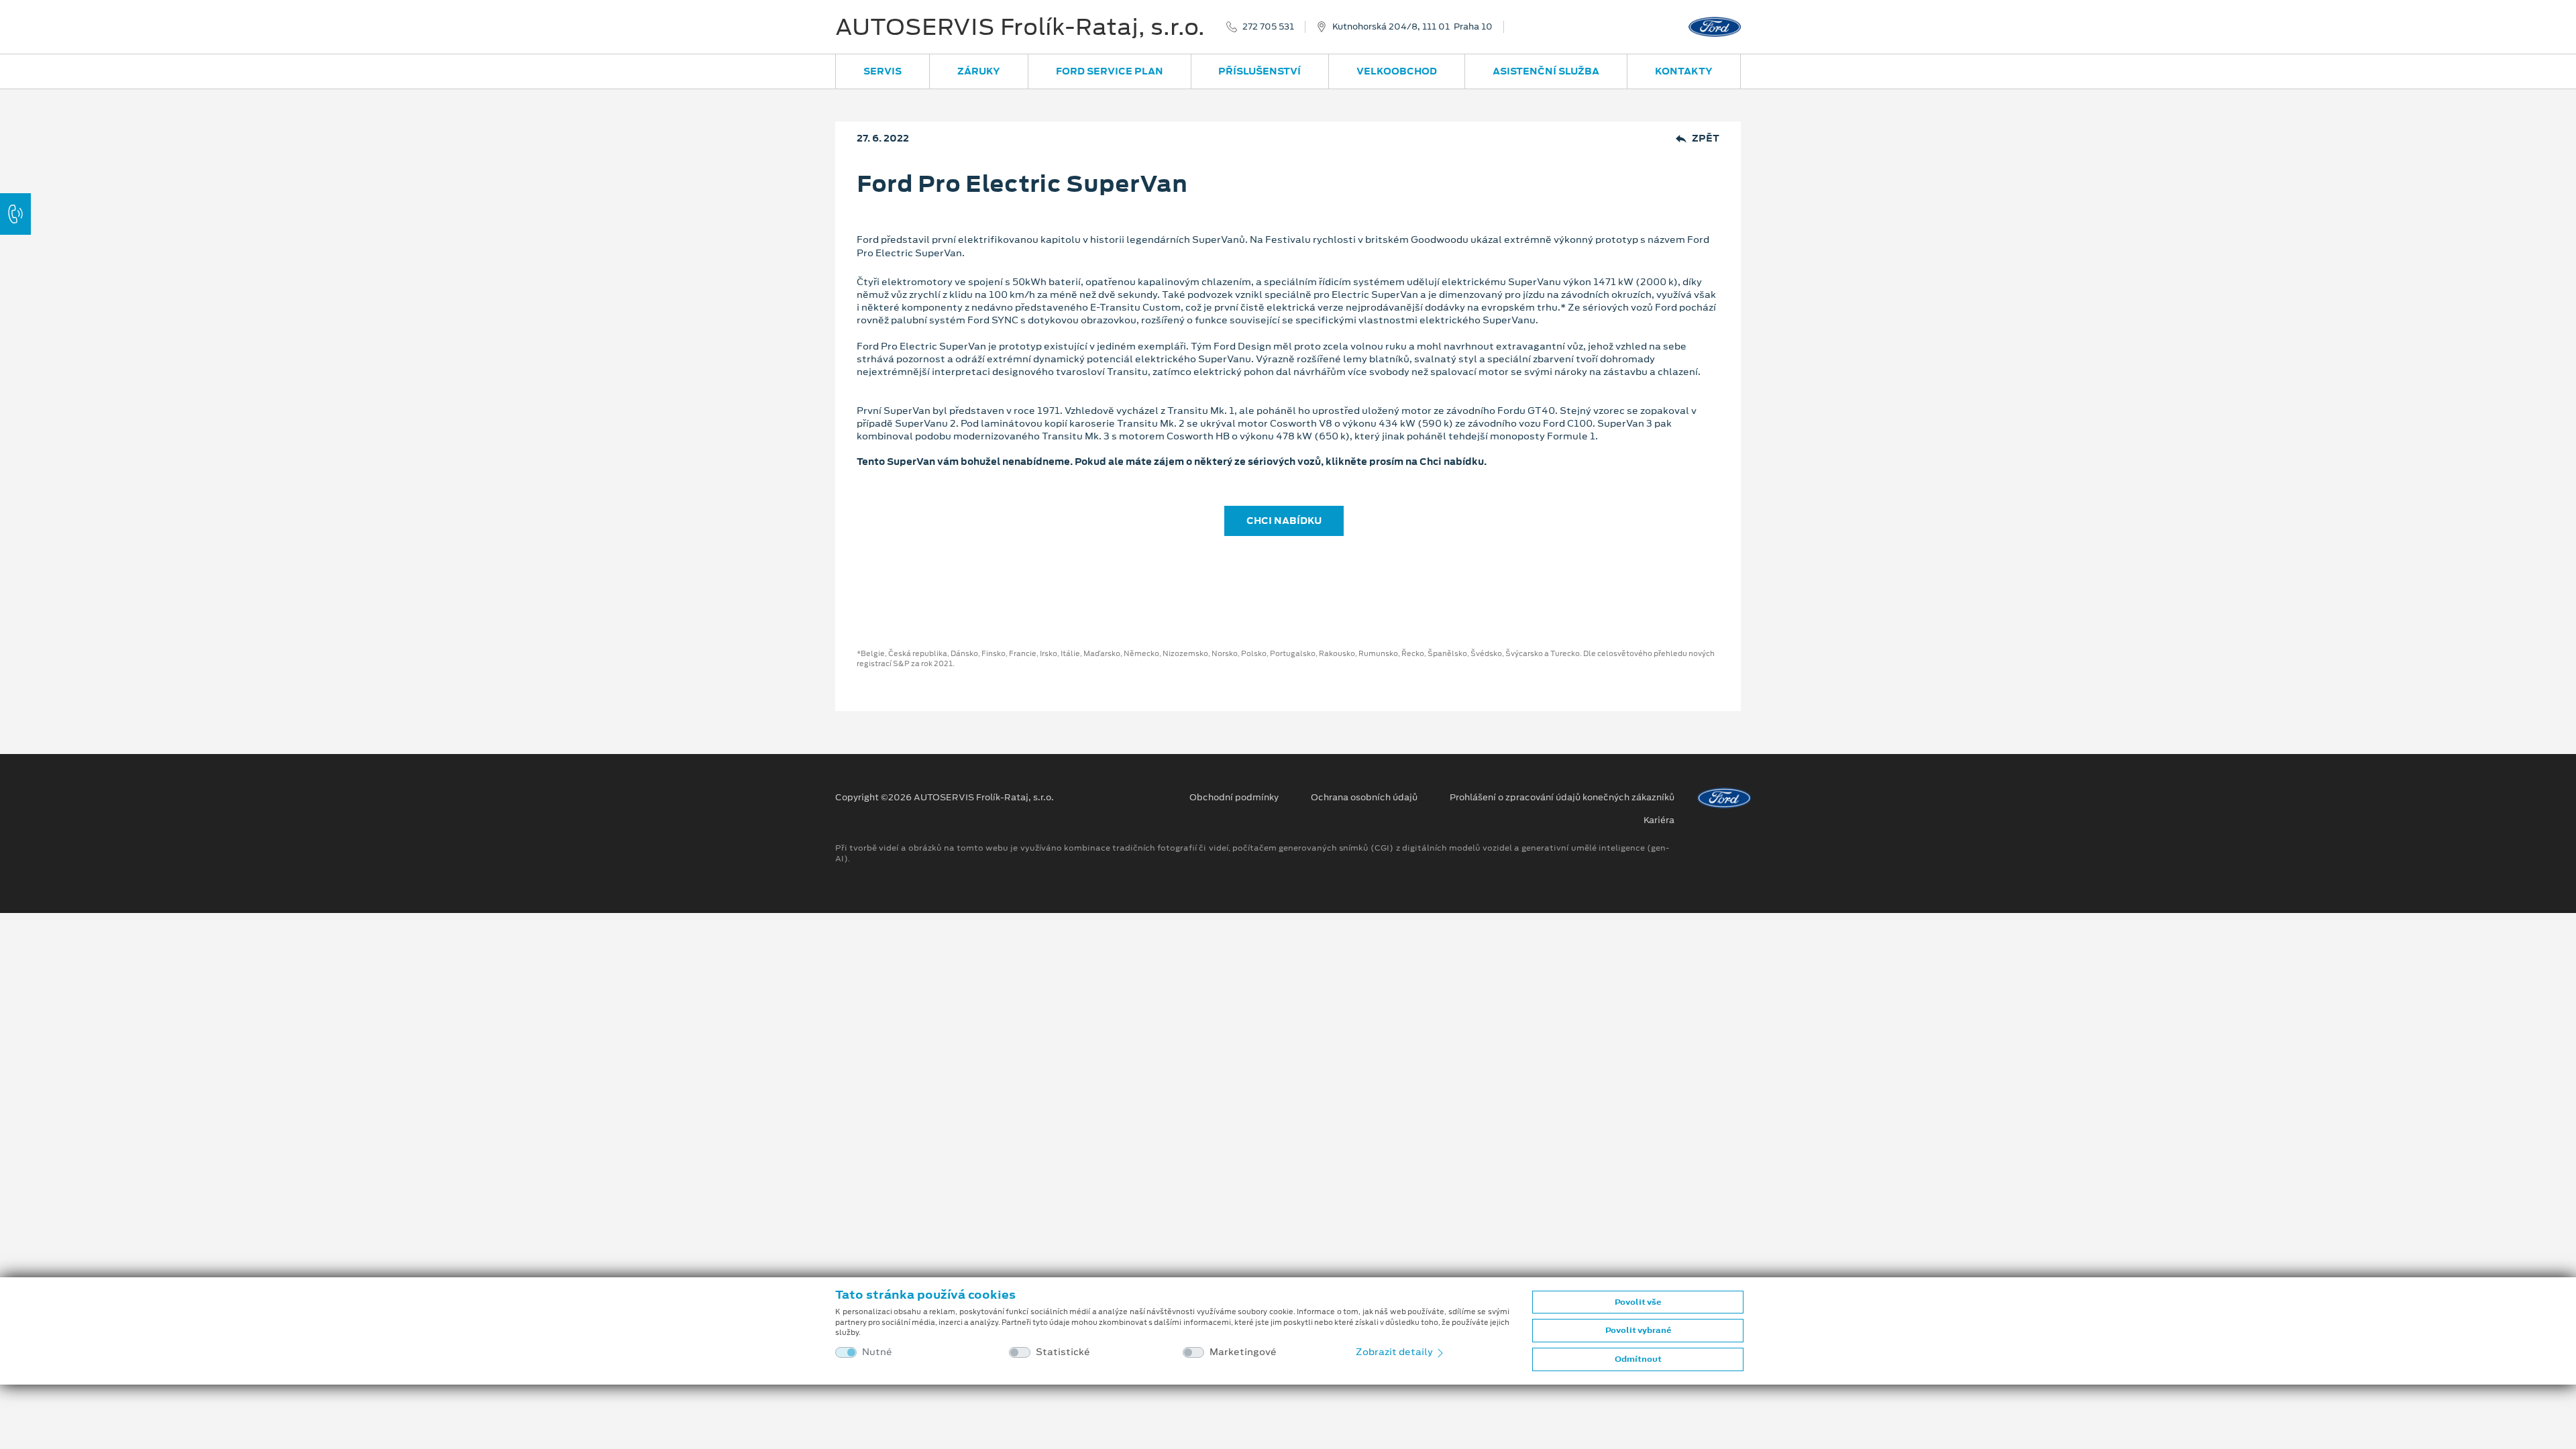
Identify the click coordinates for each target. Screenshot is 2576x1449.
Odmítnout (1638, 1359)
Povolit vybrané (1638, 1330)
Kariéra (1659, 820)
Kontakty (1684, 71)
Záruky (979, 71)
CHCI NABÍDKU (1284, 521)
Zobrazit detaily (1395, 1352)
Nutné (877, 1352)
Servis (882, 71)
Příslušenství (1259, 71)
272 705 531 (1268, 27)
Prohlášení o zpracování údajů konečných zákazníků (1562, 798)
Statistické (1063, 1352)
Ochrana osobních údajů (1364, 798)
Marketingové (1243, 1352)
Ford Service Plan (1110, 71)
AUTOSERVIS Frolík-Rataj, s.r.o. (1020, 27)
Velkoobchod (1397, 71)
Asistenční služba (1546, 71)
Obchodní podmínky (1234, 798)
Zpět (1706, 139)
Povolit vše (1638, 1302)
